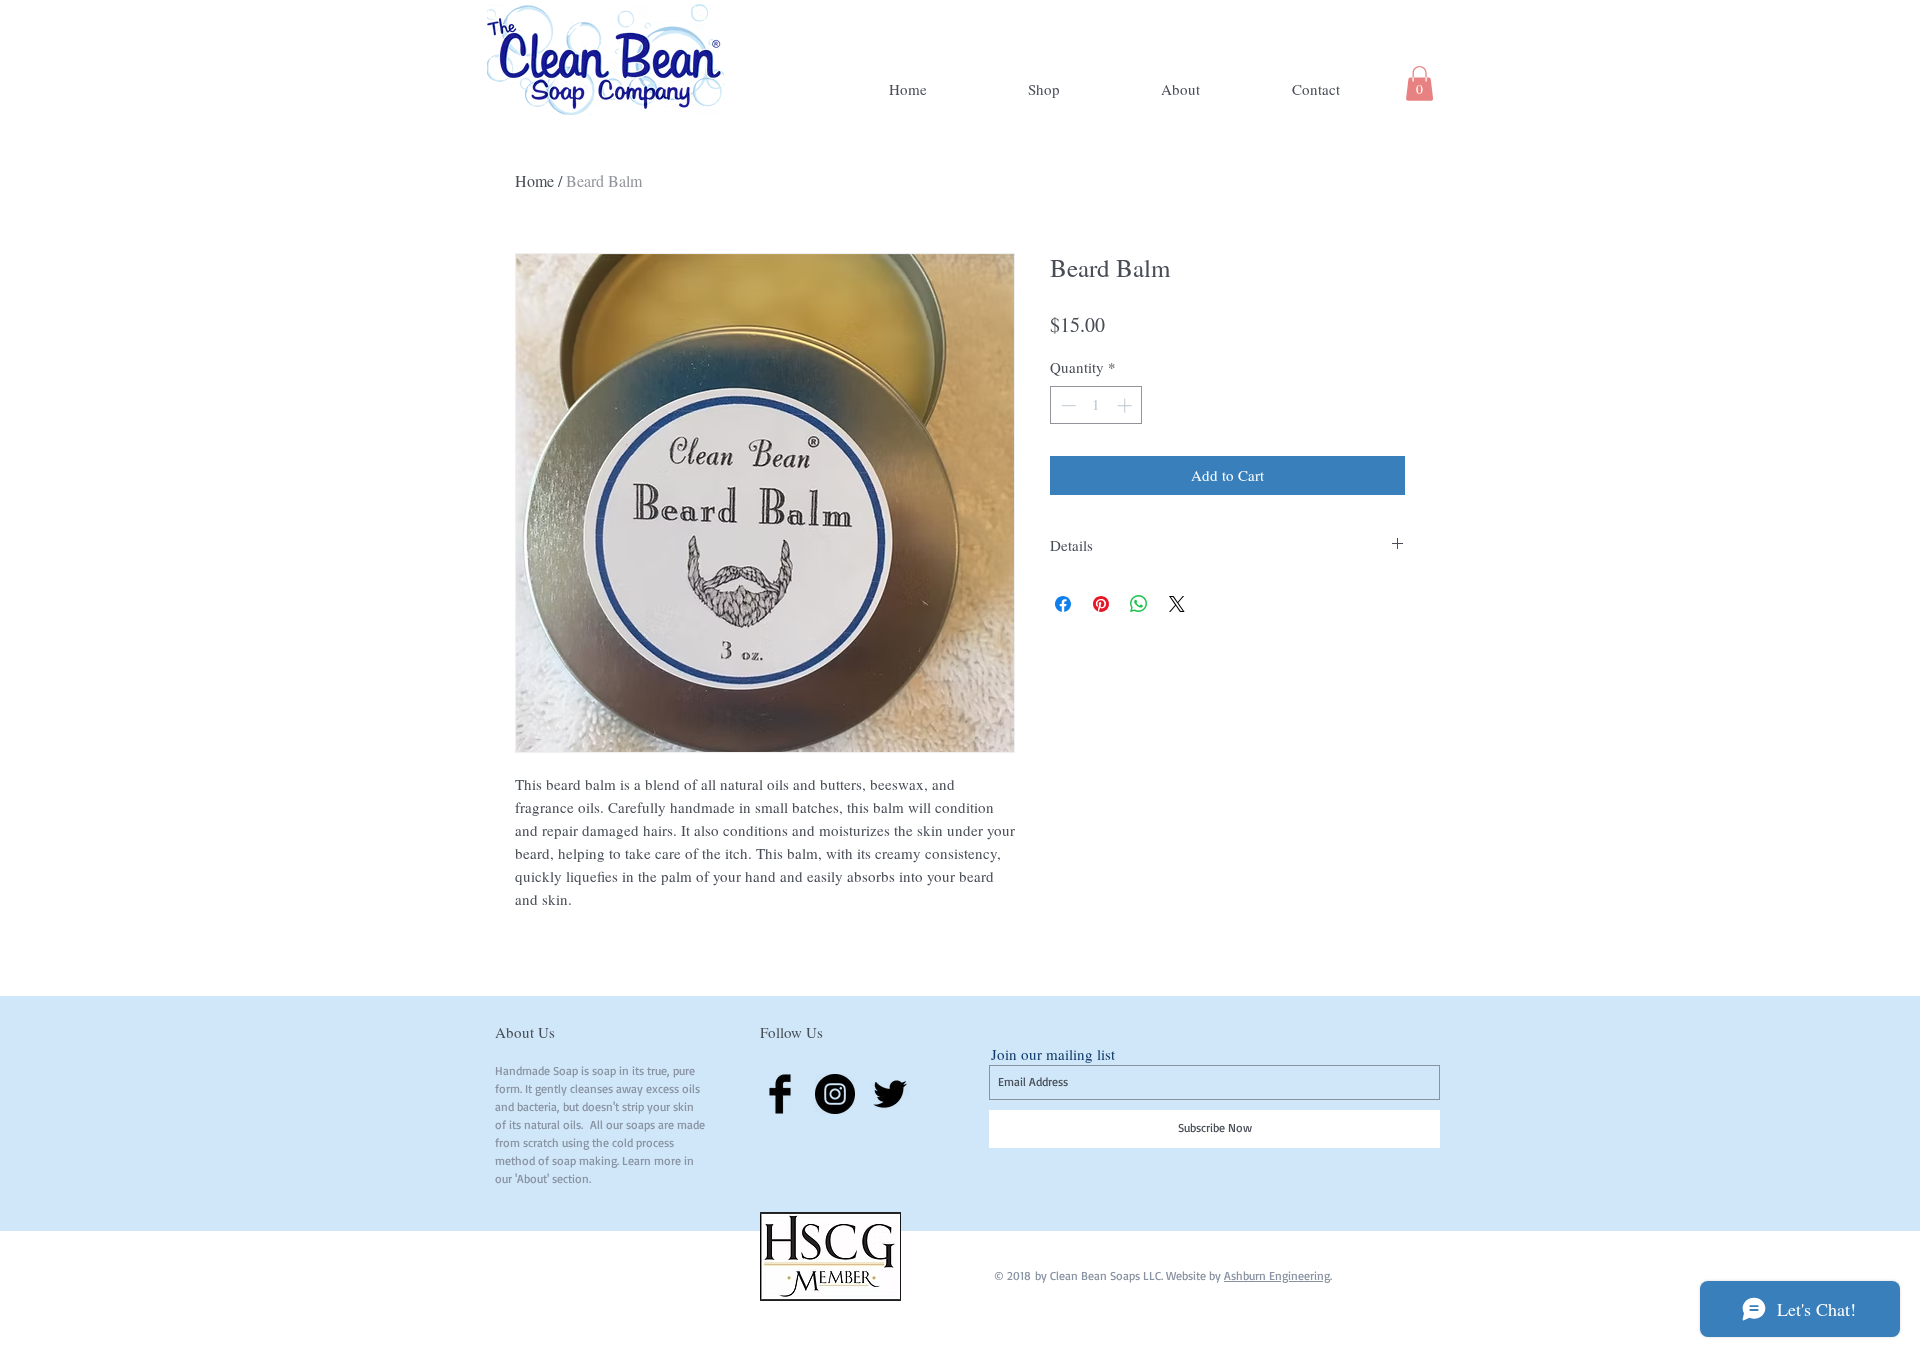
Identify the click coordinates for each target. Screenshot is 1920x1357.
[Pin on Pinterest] (1101, 604)
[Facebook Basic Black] (780, 1094)
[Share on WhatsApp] (1139, 604)
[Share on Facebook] (1063, 604)
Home (534, 180)
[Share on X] (1177, 604)
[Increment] (1126, 405)
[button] (1419, 83)
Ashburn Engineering (1277, 1275)
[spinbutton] (1096, 405)
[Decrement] (1066, 405)
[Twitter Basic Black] (890, 1094)
